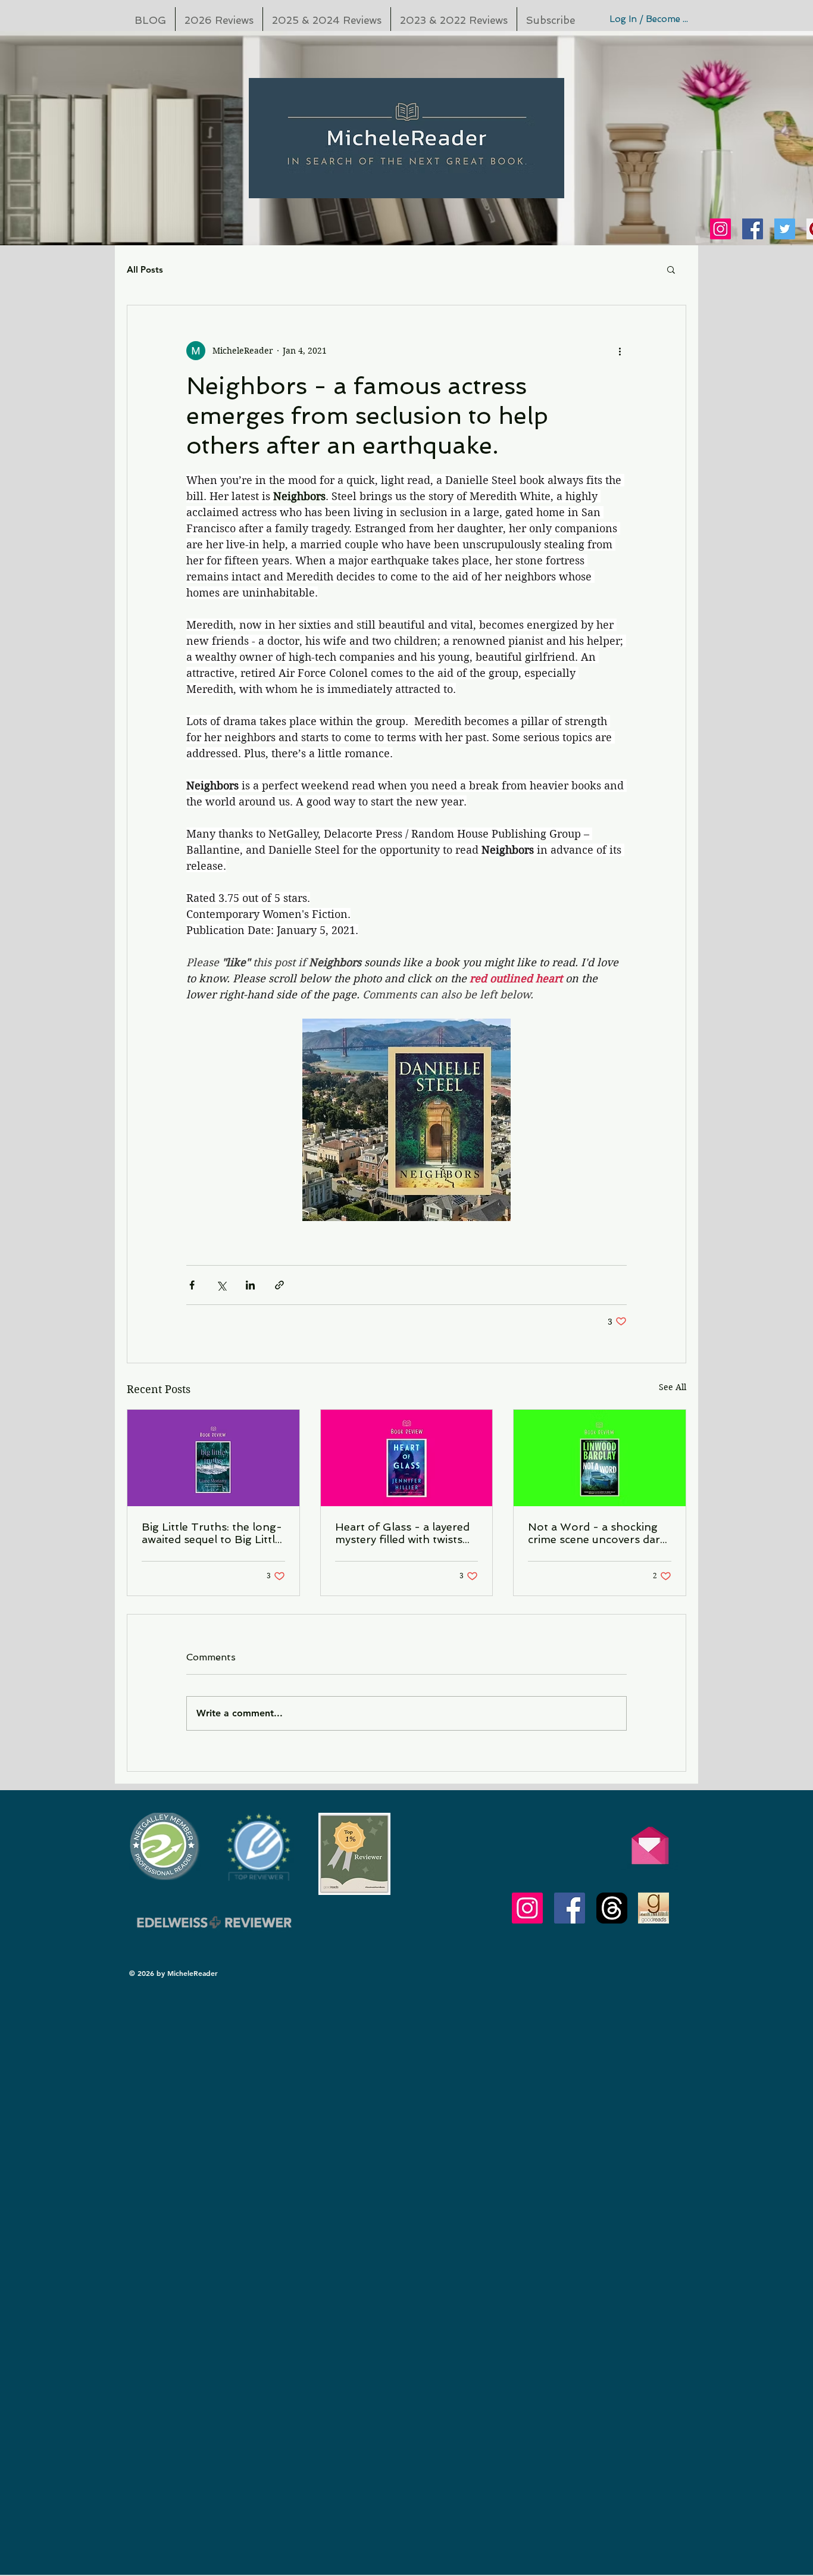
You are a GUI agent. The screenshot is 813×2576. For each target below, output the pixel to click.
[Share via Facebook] (192, 1285)
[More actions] (620, 351)
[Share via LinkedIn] (250, 1285)
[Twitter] (785, 229)
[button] (671, 269)
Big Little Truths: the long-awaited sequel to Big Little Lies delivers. (212, 1533)
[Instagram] (720, 229)
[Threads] (612, 1908)
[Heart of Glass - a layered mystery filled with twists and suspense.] (407, 1458)
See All (673, 1387)
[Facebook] (753, 229)
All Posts (145, 269)
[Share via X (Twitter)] (221, 1285)
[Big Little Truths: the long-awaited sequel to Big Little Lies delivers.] (213, 1458)
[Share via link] (279, 1285)
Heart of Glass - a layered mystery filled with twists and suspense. (402, 1533)
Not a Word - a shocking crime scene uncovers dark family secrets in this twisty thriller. (597, 1533)
